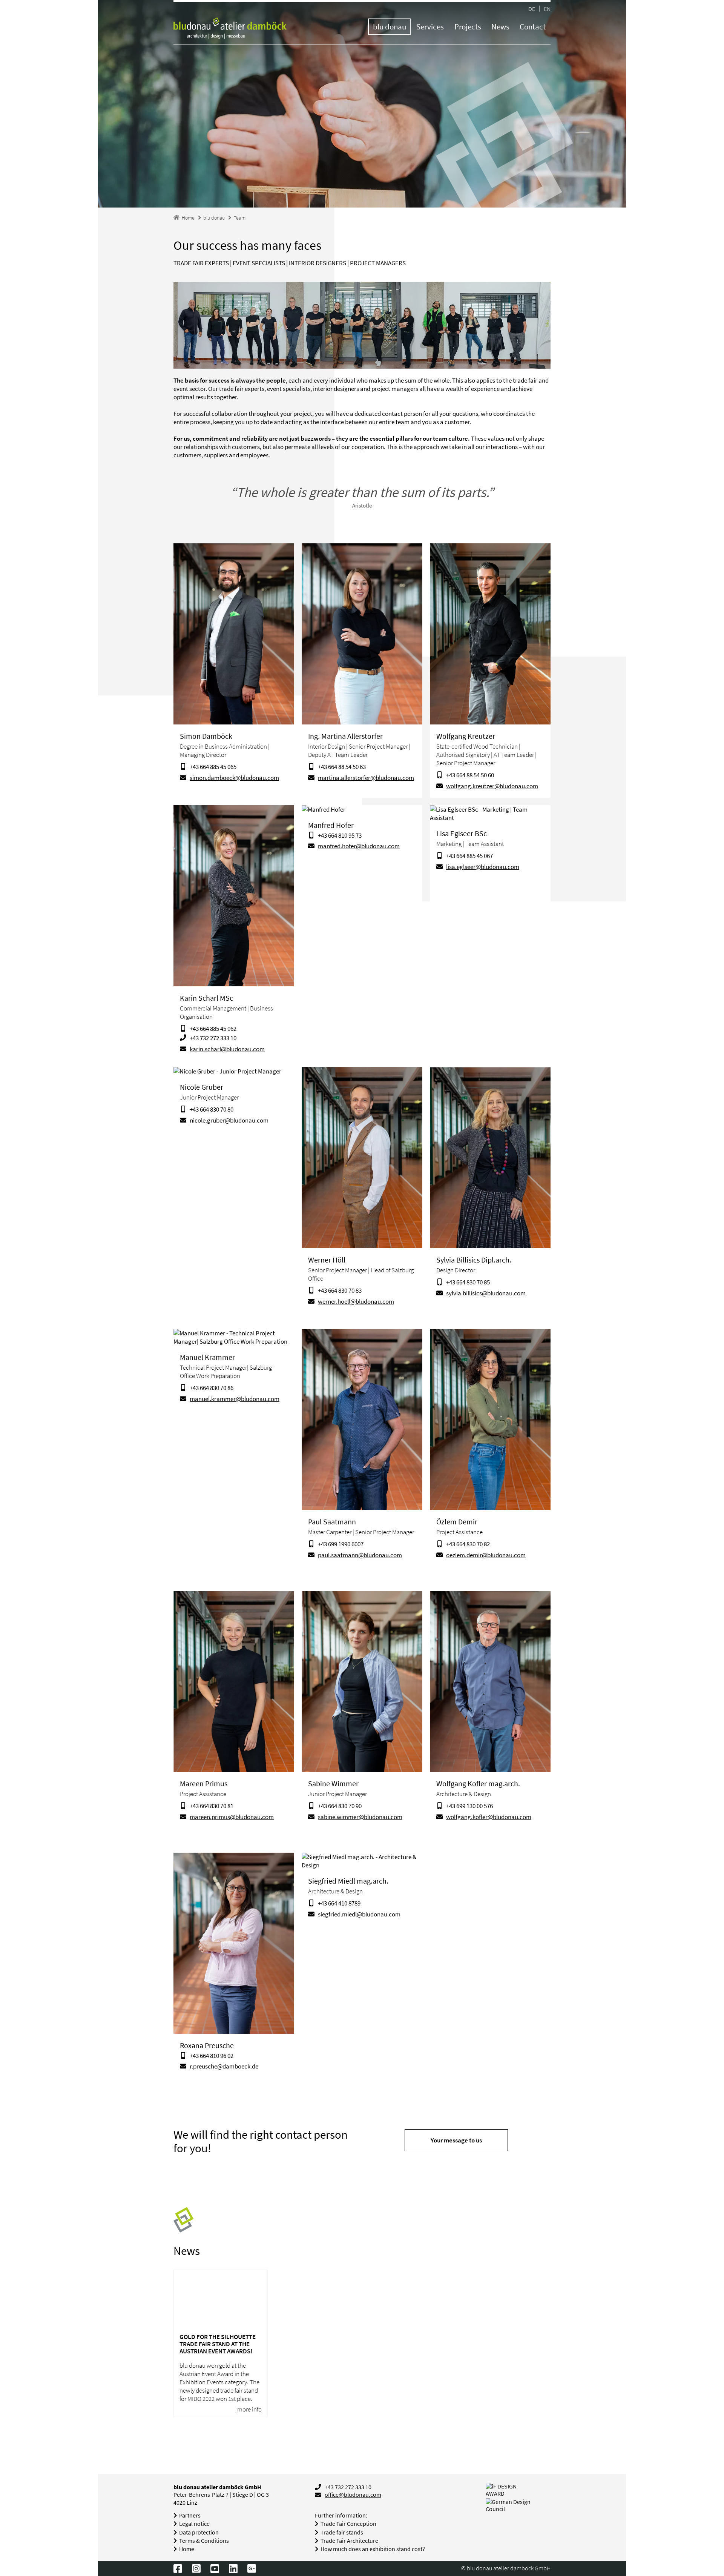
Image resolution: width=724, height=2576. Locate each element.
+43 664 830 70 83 (340, 1290)
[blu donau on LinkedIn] (233, 2568)
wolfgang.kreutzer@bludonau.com (492, 786)
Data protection (199, 2532)
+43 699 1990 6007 (341, 1544)
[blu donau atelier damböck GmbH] (230, 29)
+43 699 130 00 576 (469, 1806)
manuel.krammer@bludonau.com (235, 1399)
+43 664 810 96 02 (212, 2056)
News (500, 27)
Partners (190, 2515)
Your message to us (456, 2140)
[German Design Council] (518, 2505)
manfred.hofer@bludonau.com (359, 846)
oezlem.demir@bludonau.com (486, 1555)
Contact (533, 27)
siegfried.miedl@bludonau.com (359, 1914)
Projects (468, 27)
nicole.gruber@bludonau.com (229, 1120)
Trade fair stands (342, 2532)
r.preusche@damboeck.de (224, 2066)
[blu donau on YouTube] (215, 2568)
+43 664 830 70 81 (212, 1806)
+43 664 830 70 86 (212, 1388)
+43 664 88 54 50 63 (342, 767)
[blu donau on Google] (252, 2568)
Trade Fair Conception (348, 2524)
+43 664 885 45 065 (213, 767)
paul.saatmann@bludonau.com (360, 1555)
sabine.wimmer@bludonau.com (360, 1817)
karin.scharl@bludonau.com (227, 1049)
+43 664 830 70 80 (212, 1109)
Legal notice (194, 2524)
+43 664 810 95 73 (340, 835)
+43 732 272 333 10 (213, 1038)
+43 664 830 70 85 (468, 1282)
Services (430, 27)
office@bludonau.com (353, 2495)
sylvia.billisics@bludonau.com (486, 1293)
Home (187, 2549)
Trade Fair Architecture (349, 2541)
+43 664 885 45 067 (469, 856)
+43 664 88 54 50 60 (470, 775)
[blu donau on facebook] (178, 2568)
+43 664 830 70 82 (468, 1544)
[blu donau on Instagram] (196, 2568)
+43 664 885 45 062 (213, 1029)
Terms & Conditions (204, 2541)
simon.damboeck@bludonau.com (234, 778)
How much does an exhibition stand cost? (373, 2549)
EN (547, 8)
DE (532, 8)
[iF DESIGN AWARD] (510, 2490)
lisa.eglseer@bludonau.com (483, 867)
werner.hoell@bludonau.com (356, 1301)
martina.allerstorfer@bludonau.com (366, 778)
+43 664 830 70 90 (340, 1806)
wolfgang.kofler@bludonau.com (489, 1817)
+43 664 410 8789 (339, 1903)
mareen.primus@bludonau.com (232, 1817)
